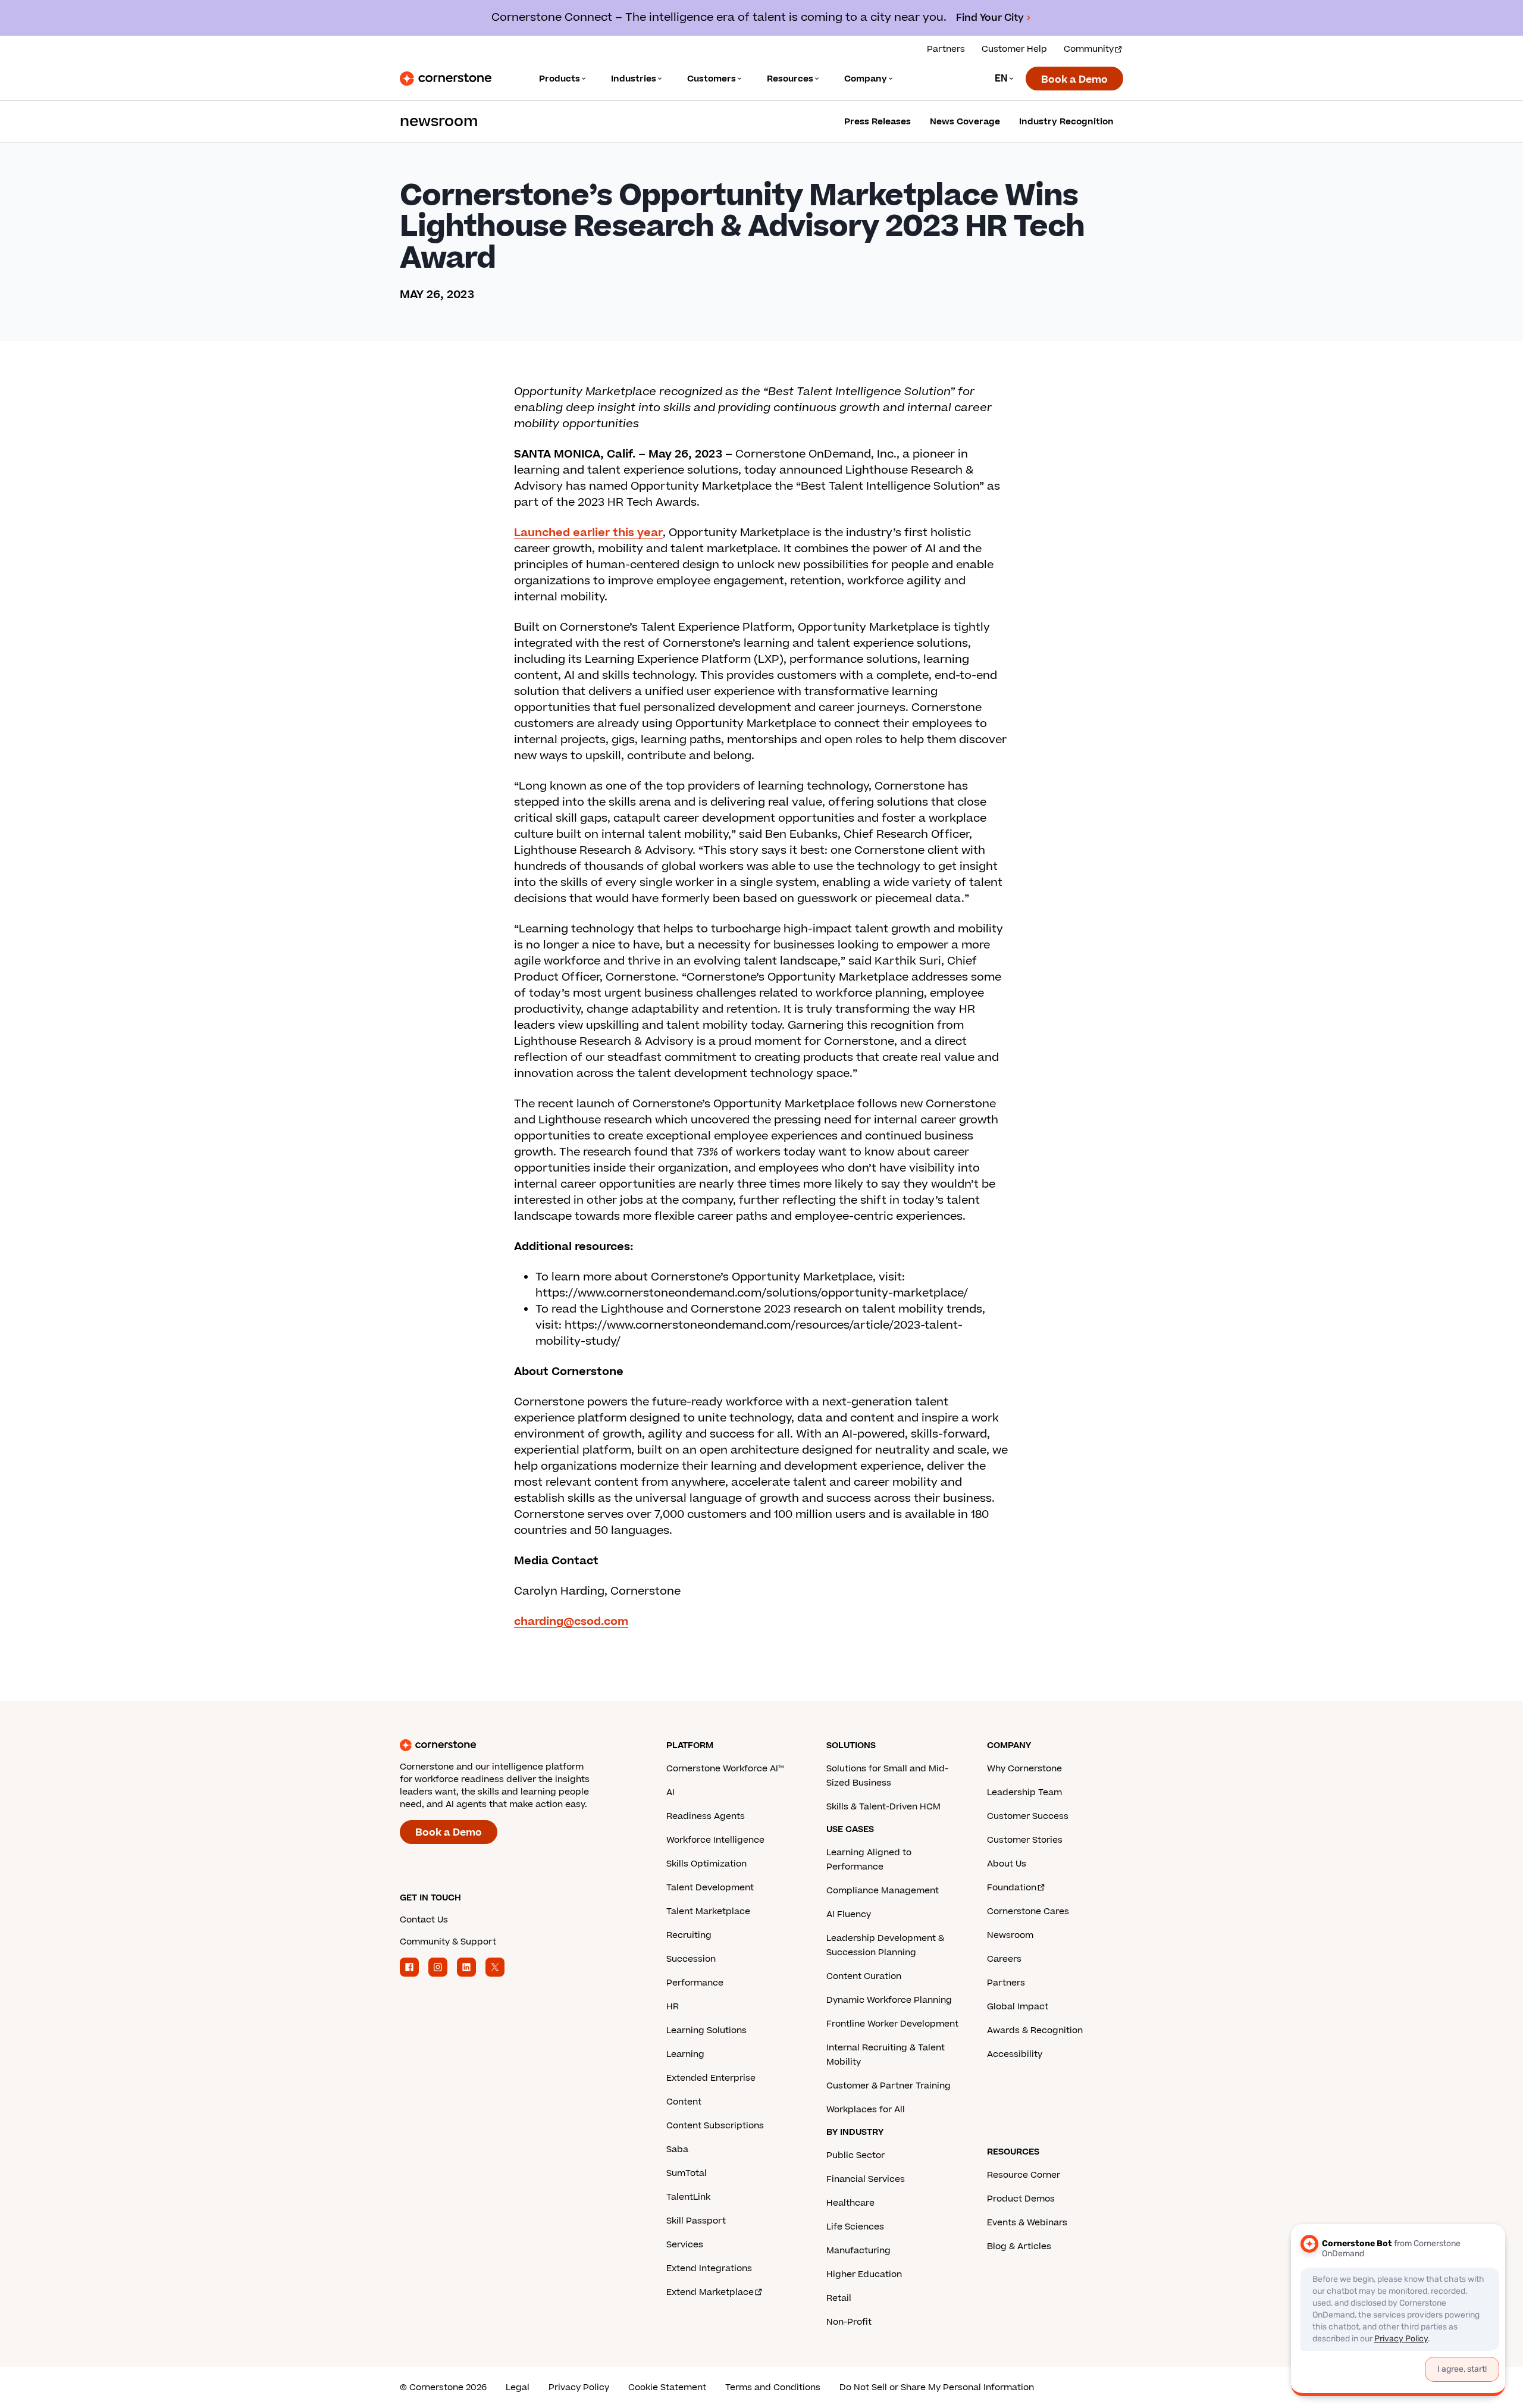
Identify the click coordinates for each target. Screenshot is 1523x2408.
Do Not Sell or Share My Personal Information (937, 2387)
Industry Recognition (1066, 122)
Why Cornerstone (1024, 1769)
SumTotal (687, 2173)
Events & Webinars (1027, 2223)
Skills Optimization (706, 1864)
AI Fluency (849, 1914)
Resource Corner (1024, 2175)
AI (670, 1792)
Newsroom (1010, 1935)
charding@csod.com (571, 1622)
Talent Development (710, 1888)
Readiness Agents (706, 1816)
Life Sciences (855, 2227)
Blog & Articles (1019, 2246)
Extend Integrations (709, 2268)
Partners (946, 49)
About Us (1007, 1864)
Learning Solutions (706, 2030)
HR (673, 2007)
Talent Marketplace (708, 1911)
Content (684, 2102)
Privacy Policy (579, 2387)
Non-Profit (849, 2322)
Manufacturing (858, 2251)
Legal (518, 2387)
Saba (677, 2149)
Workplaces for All (866, 2110)
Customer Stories (1025, 1840)
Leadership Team (1024, 1792)
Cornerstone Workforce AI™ (725, 1769)
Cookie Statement (667, 2387)
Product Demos (1021, 2199)
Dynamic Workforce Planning (889, 2000)
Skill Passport (696, 2221)
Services (685, 2245)
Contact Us (424, 1920)
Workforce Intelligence (715, 1840)
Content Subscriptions (715, 2126)
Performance (695, 1983)
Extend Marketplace (710, 2292)
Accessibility (1015, 2054)
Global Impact (1018, 2007)
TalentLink (688, 2197)
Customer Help (1014, 49)
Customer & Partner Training (889, 2086)
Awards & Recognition (1035, 2030)
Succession (691, 1959)
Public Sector (855, 2155)
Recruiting (689, 1935)
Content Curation (864, 1976)
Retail (839, 2298)
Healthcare (850, 2203)
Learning (685, 2054)
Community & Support (448, 1942)
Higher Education (864, 2274)
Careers (1004, 1959)
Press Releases (878, 122)
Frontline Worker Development (892, 2024)
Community (1089, 49)
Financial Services (866, 2179)
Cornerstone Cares (1028, 1911)
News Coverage (965, 122)
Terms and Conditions (773, 2387)
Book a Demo (1074, 80)
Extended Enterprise (711, 2078)
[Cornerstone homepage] (514, 1745)
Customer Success (1028, 1816)
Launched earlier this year (588, 533)
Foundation (1012, 1888)
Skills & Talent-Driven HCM (883, 1807)
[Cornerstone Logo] (446, 79)
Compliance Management (883, 1891)
